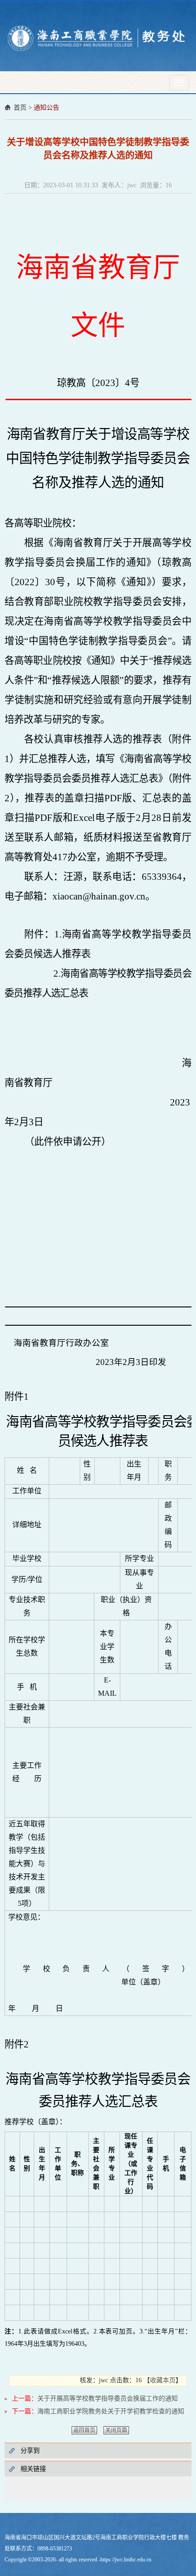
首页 (20, 108)
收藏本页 (163, 2380)
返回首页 (84, 2430)
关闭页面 (116, 2430)
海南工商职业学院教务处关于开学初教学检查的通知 (111, 2411)
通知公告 (46, 108)
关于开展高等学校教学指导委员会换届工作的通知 (108, 2399)
